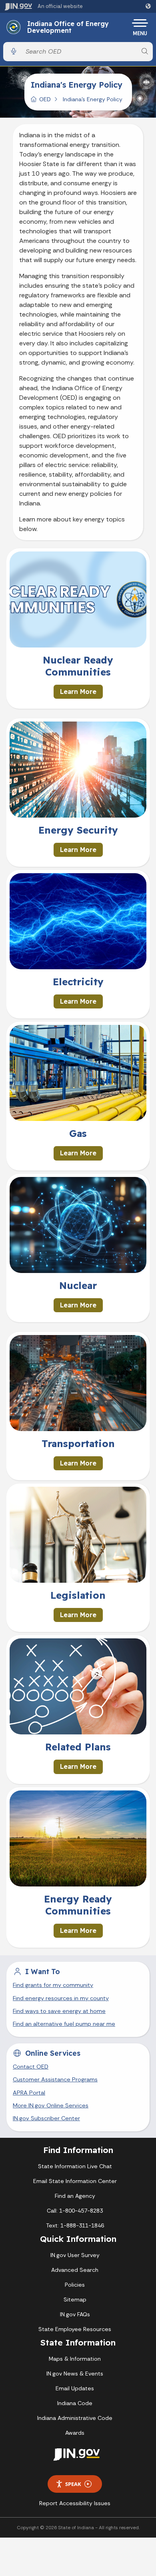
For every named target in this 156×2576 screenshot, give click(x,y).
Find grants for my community (53, 1985)
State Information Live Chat (75, 2166)
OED (45, 99)
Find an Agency (75, 2196)
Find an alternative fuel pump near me (64, 2024)
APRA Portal (29, 2093)
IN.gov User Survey (75, 2255)
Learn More (78, 692)
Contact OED (31, 2067)
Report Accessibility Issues (75, 2503)
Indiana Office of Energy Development (68, 27)
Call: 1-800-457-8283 (75, 2211)
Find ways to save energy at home (59, 2011)
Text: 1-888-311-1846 (75, 2225)
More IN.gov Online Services (51, 2105)
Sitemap (75, 2299)
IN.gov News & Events (75, 2374)
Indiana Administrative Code (75, 2418)
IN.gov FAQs (75, 2314)
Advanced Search (75, 2270)
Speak (73, 2484)
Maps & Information (75, 2359)
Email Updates (75, 2388)
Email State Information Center (75, 2181)
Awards (75, 2433)
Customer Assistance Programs (55, 2079)
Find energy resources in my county (61, 1998)
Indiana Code (75, 2403)
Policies (75, 2285)
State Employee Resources (75, 2329)
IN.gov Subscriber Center (46, 2118)
